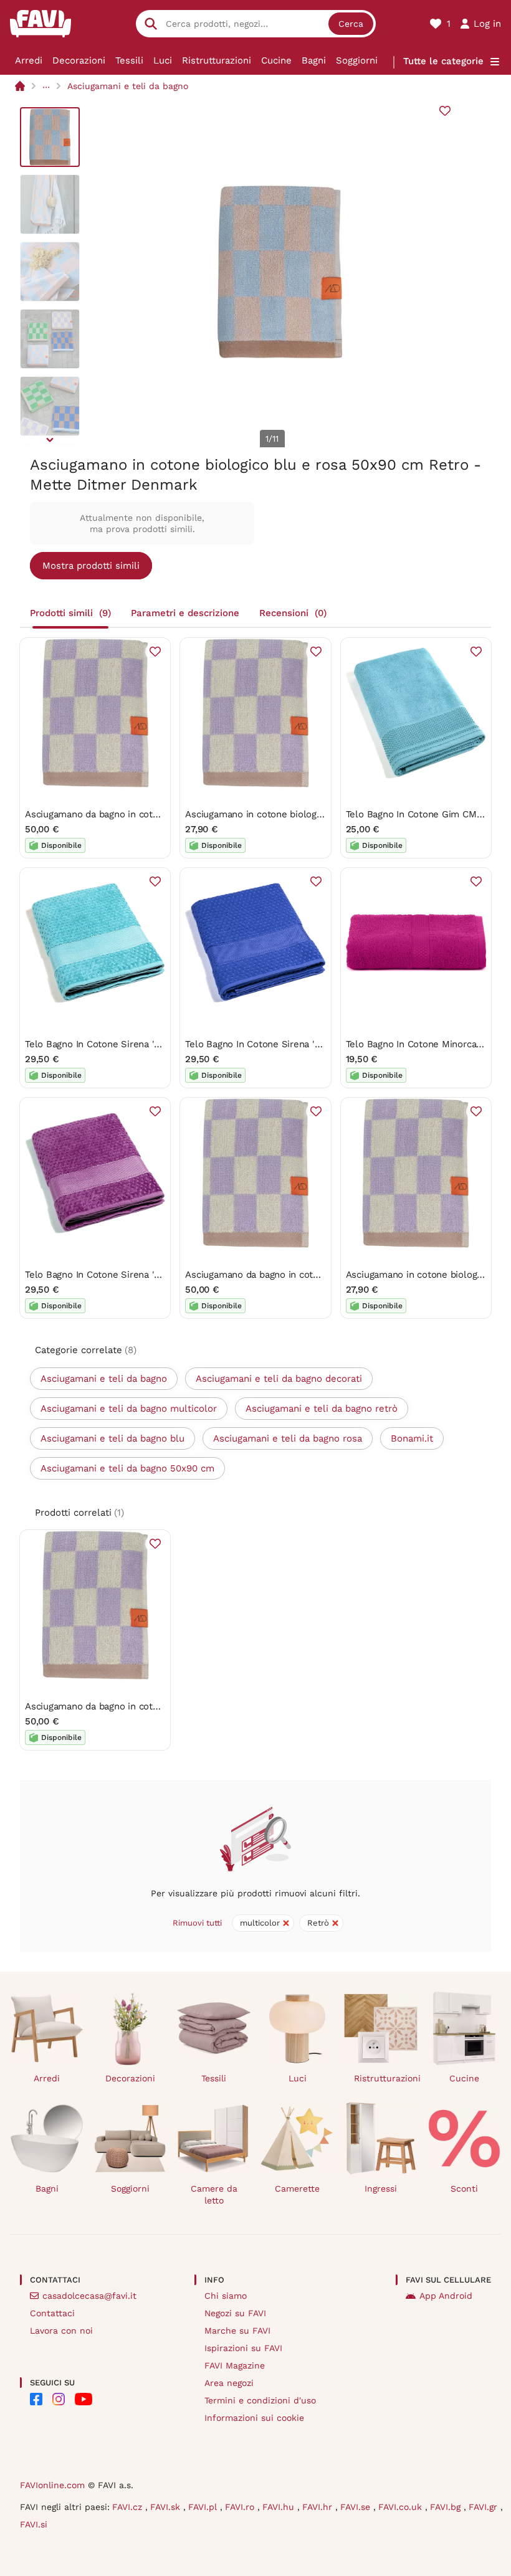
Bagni (314, 60)
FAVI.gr (485, 2507)
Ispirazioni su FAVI (243, 2348)
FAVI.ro (241, 2507)
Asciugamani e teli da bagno (128, 86)
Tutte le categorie (443, 61)
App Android (446, 2296)
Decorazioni (79, 60)
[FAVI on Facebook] (36, 2399)
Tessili (129, 60)
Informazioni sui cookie (254, 2418)
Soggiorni (357, 60)
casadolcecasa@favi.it (89, 2296)
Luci (163, 60)
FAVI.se (357, 2507)
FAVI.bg (447, 2507)
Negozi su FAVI (235, 2313)
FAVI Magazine (235, 2365)
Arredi (29, 60)
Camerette (297, 2189)
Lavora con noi (61, 2331)
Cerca (351, 24)
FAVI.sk (167, 2507)
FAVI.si (34, 2524)
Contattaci (52, 2313)
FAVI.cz (129, 2507)
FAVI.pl (204, 2507)
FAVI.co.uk (402, 2507)
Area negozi (229, 2383)
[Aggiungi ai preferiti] (445, 111)
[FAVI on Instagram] (59, 2399)
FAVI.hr (319, 2507)
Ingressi (381, 2189)
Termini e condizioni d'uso (260, 2400)
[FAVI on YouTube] (84, 2399)
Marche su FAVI (237, 2331)
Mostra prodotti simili (91, 566)
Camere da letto (214, 2194)
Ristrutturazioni (217, 60)
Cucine (276, 60)
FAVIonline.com (52, 2485)
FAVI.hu (280, 2507)
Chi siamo (226, 2296)
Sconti (464, 2189)
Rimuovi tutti (197, 1923)
